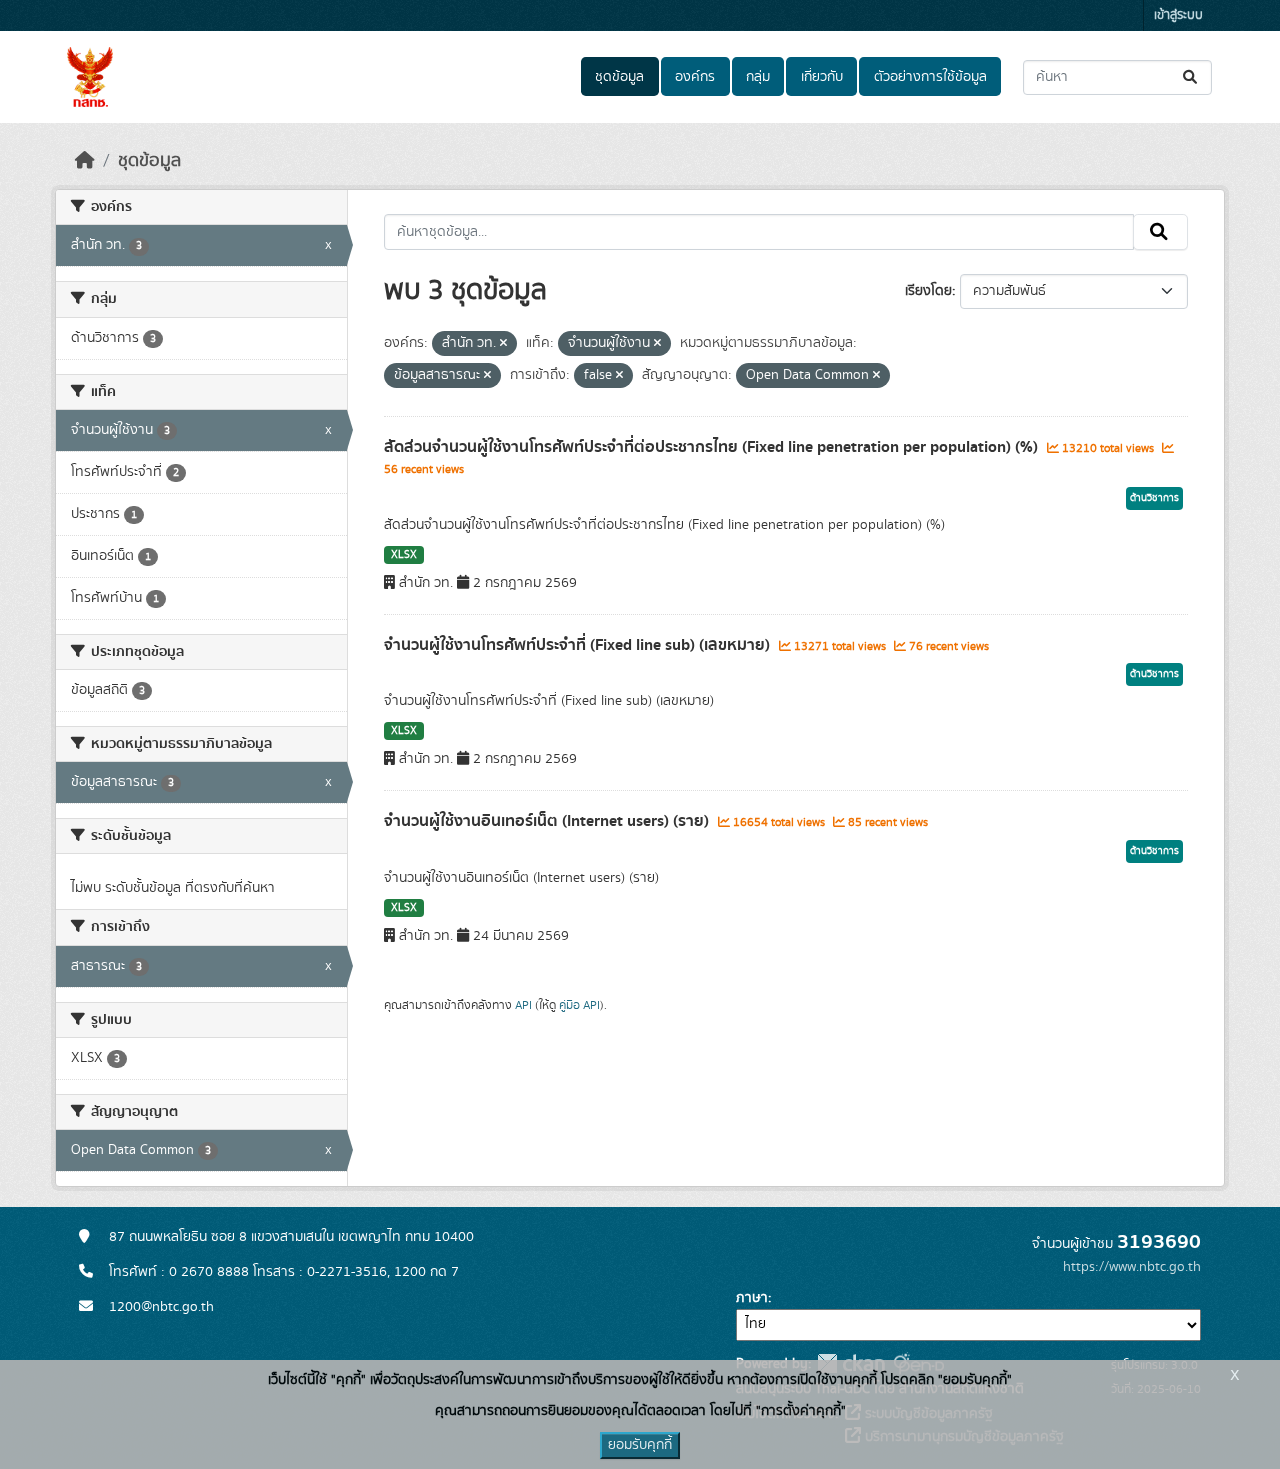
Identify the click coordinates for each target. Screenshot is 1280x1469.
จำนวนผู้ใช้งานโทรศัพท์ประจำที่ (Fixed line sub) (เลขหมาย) (579, 645)
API (523, 1005)
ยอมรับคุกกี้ (640, 1445)
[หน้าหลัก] (85, 161)
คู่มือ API (579, 1005)
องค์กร (695, 77)
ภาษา (752, 1298)
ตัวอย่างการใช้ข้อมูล (930, 77)
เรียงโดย (928, 291)
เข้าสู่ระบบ (1178, 15)
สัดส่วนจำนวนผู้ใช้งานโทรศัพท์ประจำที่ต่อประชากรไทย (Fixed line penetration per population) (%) (713, 447)
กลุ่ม (758, 77)
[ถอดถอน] (503, 344)
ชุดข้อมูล (619, 77)
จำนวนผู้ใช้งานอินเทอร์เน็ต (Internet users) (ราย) (548, 821)
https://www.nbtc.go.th (1132, 1267)
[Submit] (1191, 77)
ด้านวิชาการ (1154, 498)
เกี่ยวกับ (822, 77)
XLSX (404, 555)
